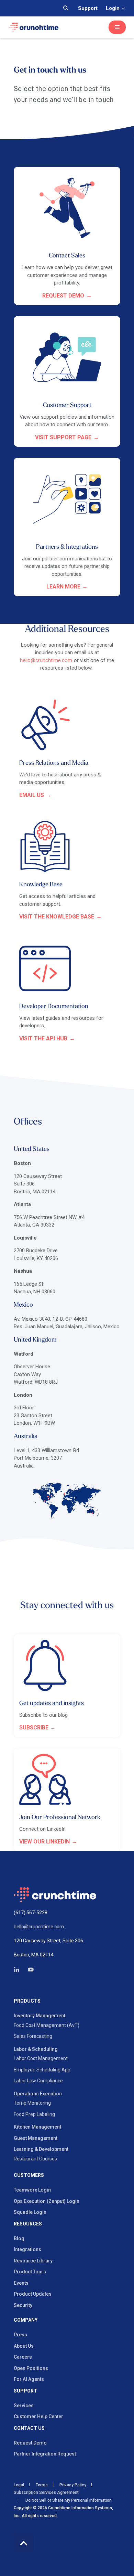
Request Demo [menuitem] (30, 2443)
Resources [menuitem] (28, 2224)
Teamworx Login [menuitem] (32, 2190)
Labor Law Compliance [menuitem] (38, 2081)
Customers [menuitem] (29, 2175)
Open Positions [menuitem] (31, 2368)
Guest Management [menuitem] (36, 2138)
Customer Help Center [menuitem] (38, 2416)
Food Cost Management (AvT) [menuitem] (47, 2025)
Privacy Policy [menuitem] (73, 2485)
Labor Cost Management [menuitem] (41, 2058)
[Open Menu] (117, 27)
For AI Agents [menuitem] (29, 2379)
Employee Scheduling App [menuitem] (42, 2070)
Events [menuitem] (21, 2283)
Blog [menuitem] (19, 2238)
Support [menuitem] (25, 2391)
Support (88, 8)
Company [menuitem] (26, 2320)
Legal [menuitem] (19, 2485)
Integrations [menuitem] (27, 2249)
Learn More (63, 587)
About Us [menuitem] (24, 2346)
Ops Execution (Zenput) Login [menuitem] (47, 2201)
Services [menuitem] (24, 2406)
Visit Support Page (63, 437)
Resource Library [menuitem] (33, 2261)
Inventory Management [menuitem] (40, 2016)
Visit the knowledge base (57, 917)
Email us (32, 795)
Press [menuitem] (20, 2335)
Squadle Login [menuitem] (30, 2212)
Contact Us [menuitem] (29, 2428)
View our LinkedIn (44, 1842)
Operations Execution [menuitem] (38, 2094)
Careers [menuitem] (23, 2357)
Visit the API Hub (43, 1038)
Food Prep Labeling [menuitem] (34, 2114)
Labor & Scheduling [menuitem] (36, 2049)
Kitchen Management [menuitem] (37, 2127)
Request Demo (63, 296)
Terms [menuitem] (42, 2485)
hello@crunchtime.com (46, 660)
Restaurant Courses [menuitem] (35, 2159)
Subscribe (34, 1728)
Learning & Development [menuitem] (41, 2149)
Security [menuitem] (23, 2305)
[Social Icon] (19, 1970)
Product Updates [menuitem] (33, 2294)
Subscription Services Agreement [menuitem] (46, 2492)
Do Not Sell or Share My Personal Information (68, 2500)
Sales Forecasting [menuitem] (33, 2036)
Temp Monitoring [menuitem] (32, 2103)
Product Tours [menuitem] (30, 2272)
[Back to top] (24, 2543)
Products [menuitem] (27, 2001)
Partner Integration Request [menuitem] (45, 2454)
